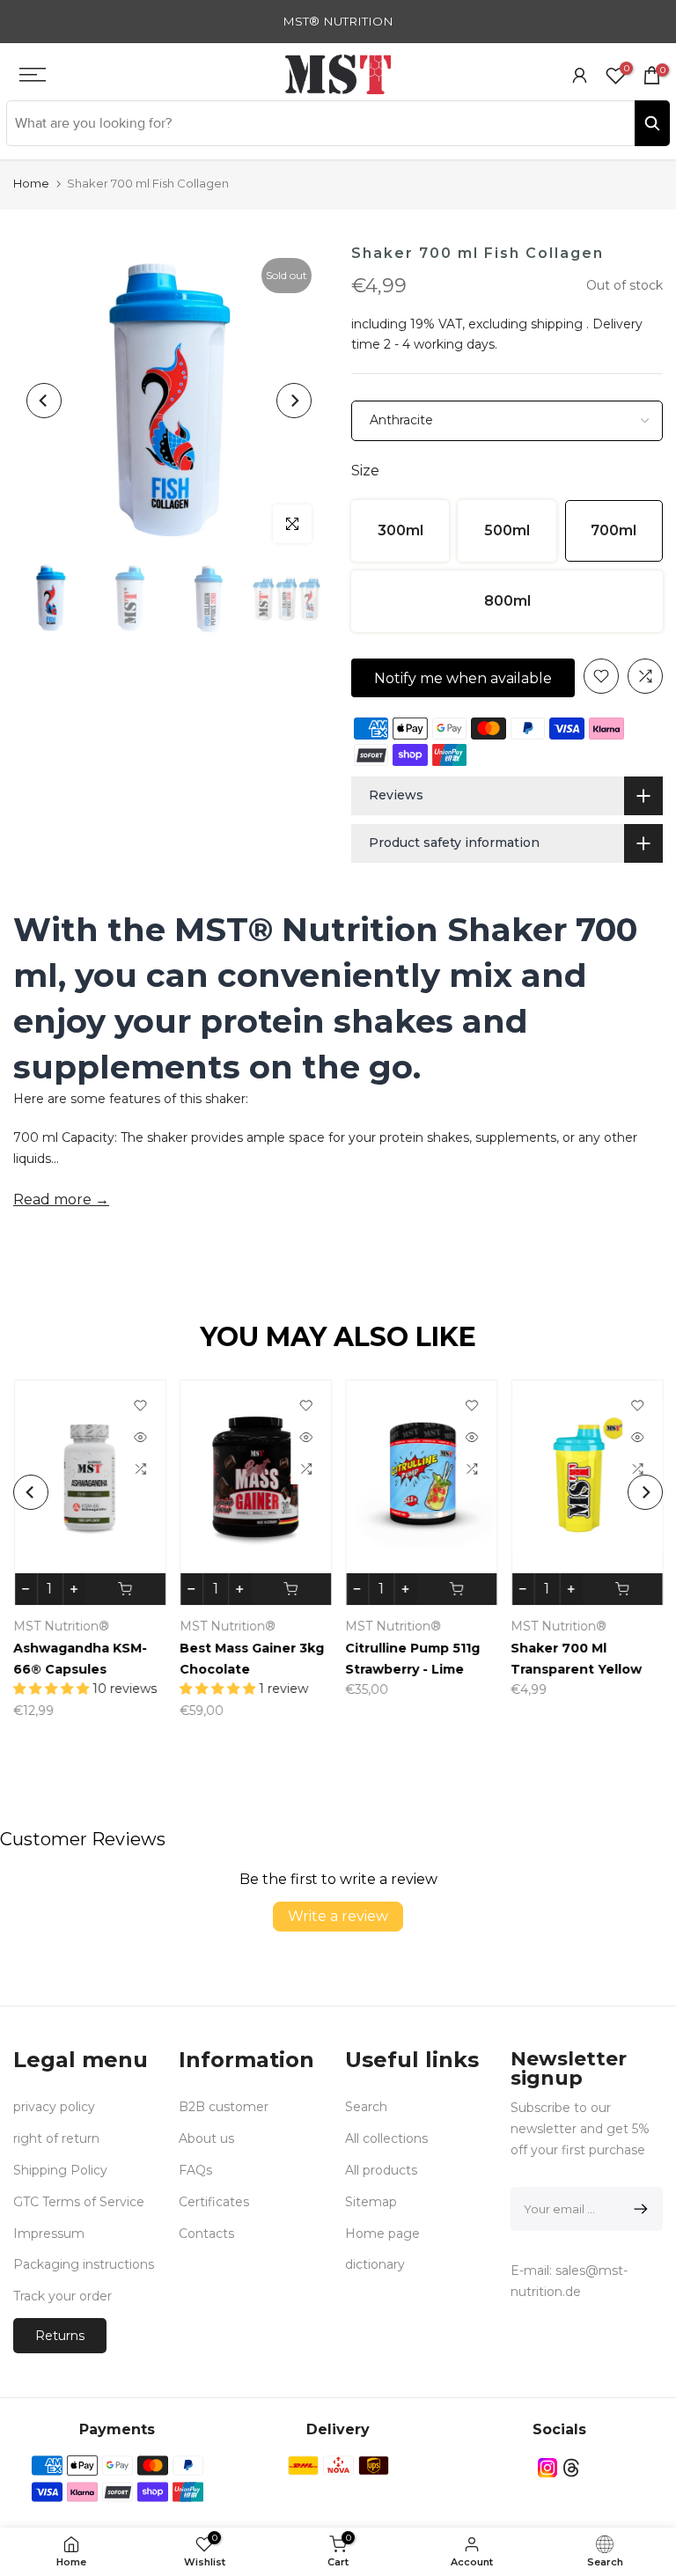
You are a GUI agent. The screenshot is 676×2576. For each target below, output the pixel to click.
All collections (386, 2138)
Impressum (49, 2234)
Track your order (62, 2296)
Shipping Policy (60, 2170)
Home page (382, 2234)
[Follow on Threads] (571, 2468)
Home (31, 183)
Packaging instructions (84, 2264)
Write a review (338, 1916)
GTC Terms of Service (79, 2202)
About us (206, 2138)
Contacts (206, 2234)
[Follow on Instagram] (547, 2468)
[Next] (294, 401)
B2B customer (224, 2107)
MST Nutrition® (61, 1626)
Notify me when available (463, 678)
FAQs (195, 2170)
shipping (557, 324)
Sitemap (371, 2202)
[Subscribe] (638, 2209)
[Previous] (44, 401)
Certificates (214, 2202)
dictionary (375, 2264)
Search (366, 2107)
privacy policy (54, 2107)
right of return (56, 2138)
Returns (60, 2336)
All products (381, 2170)
